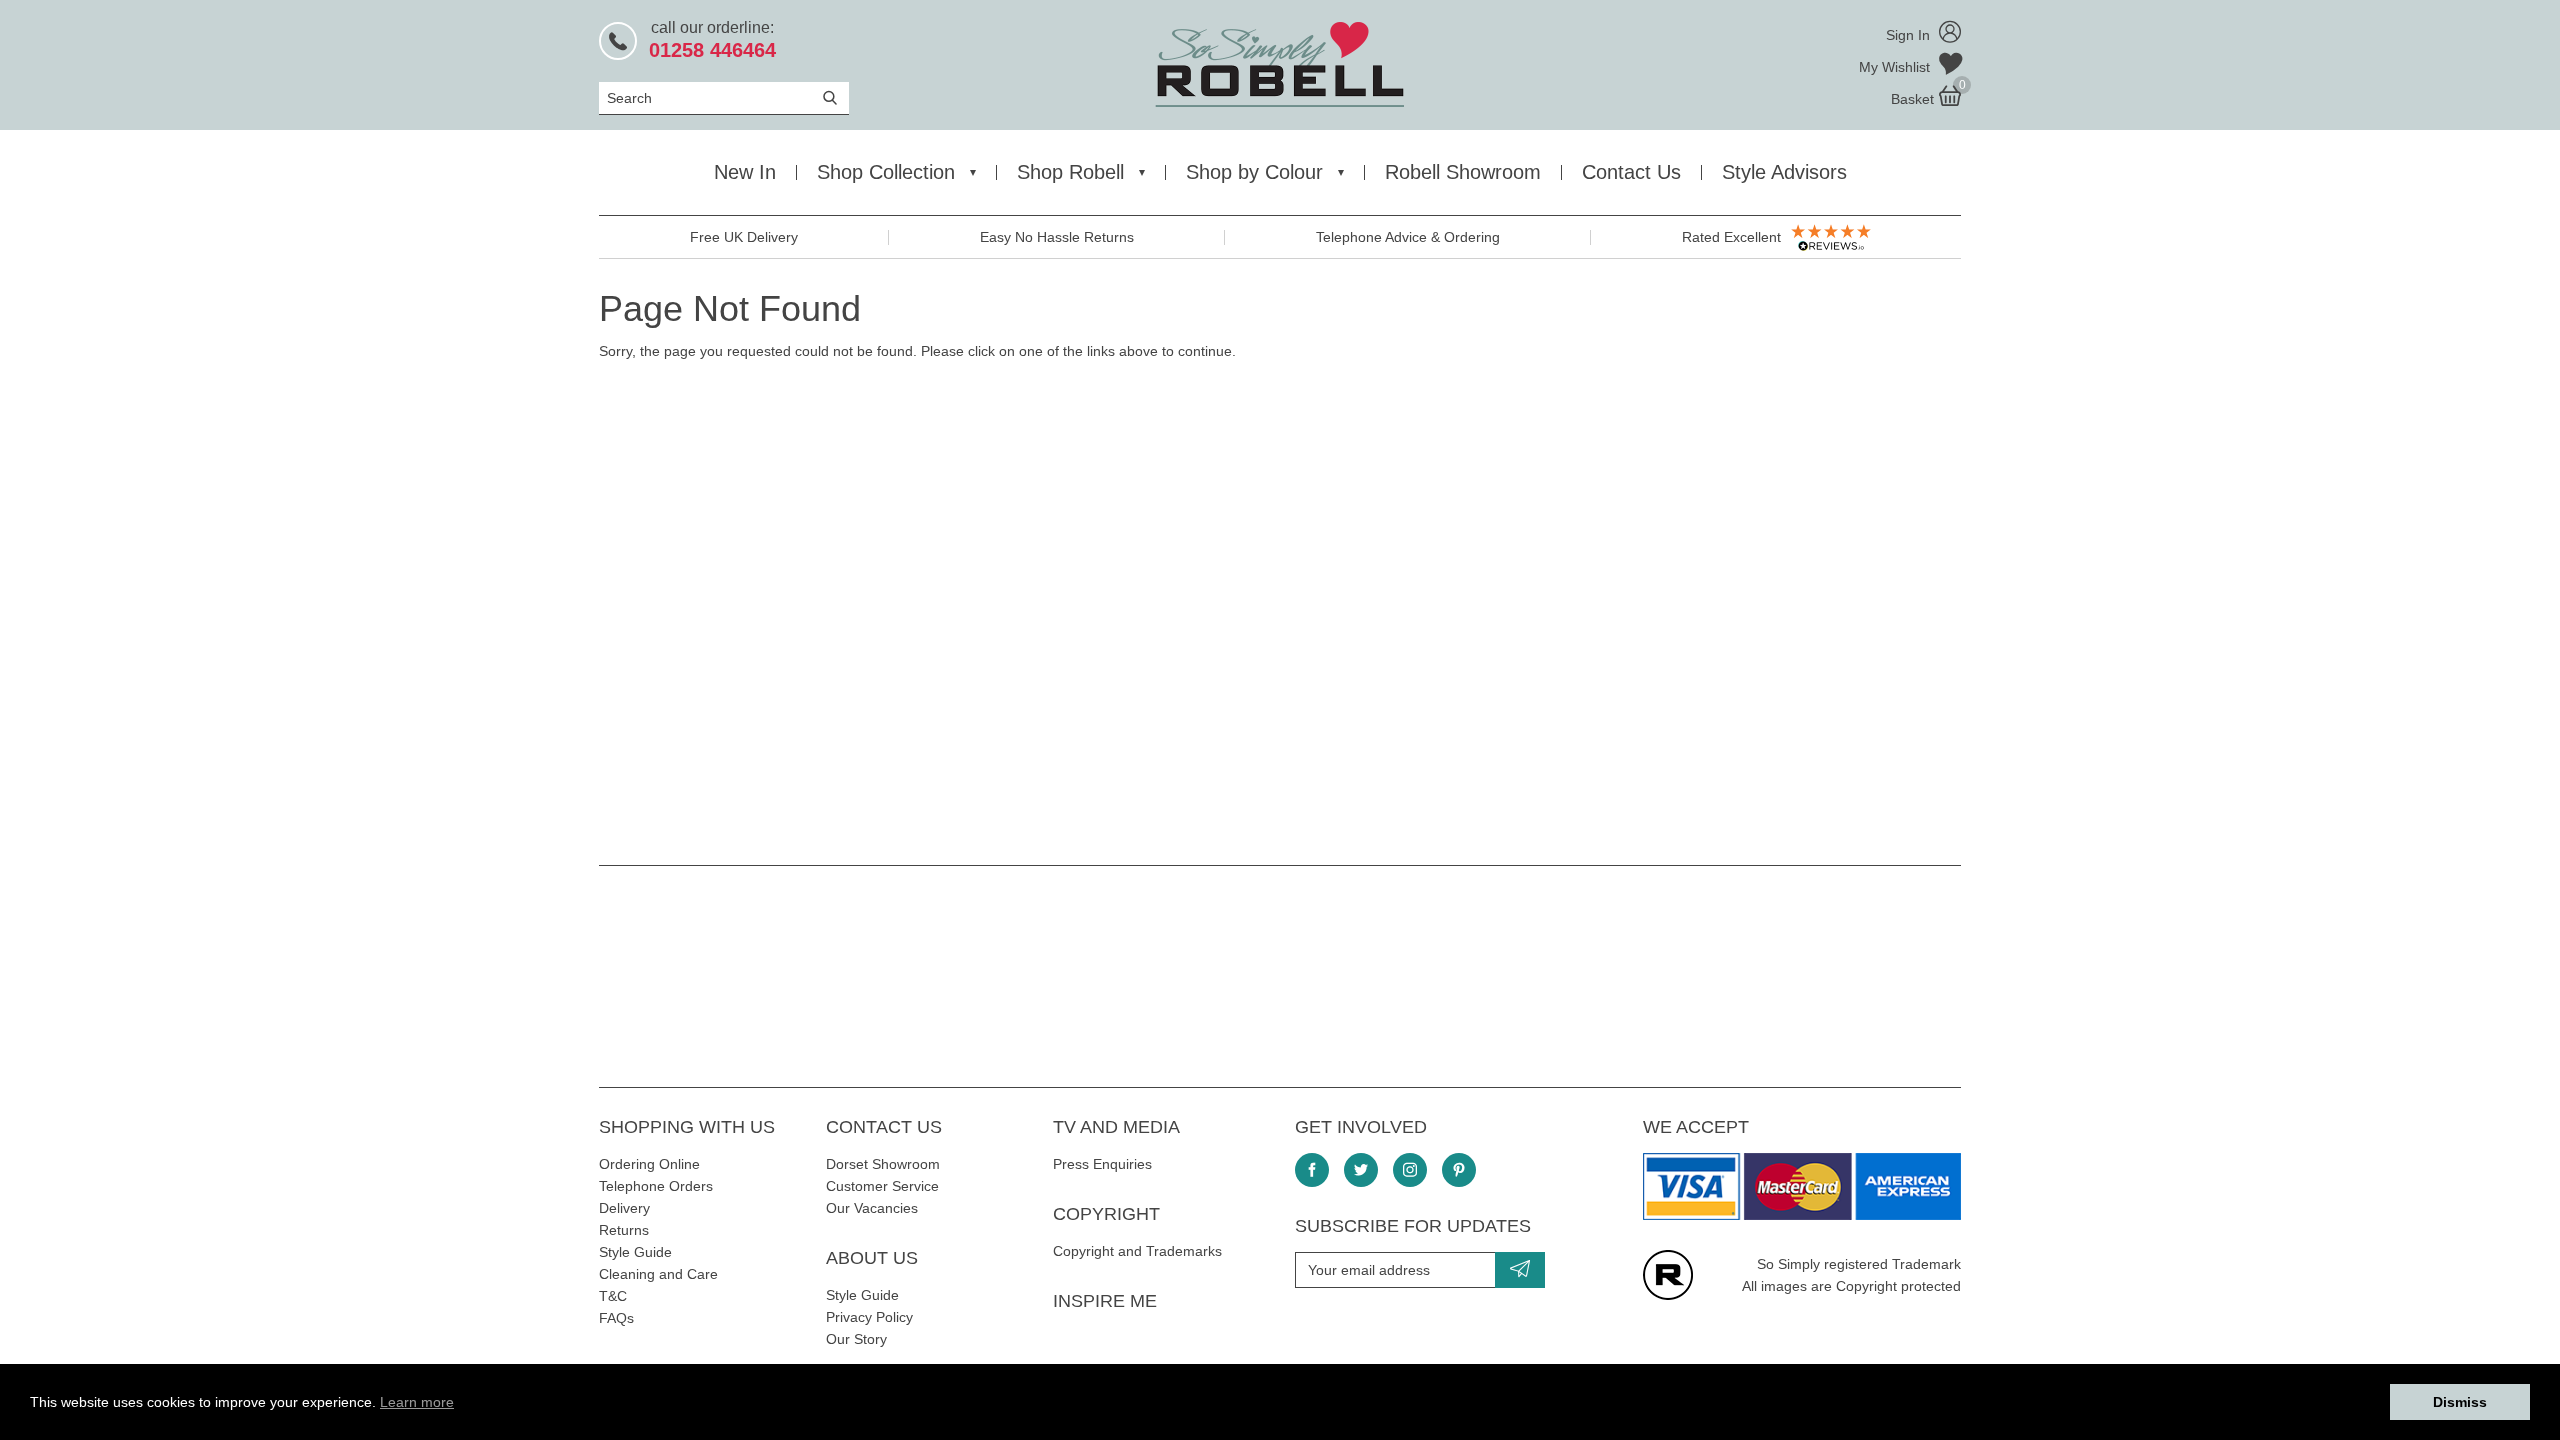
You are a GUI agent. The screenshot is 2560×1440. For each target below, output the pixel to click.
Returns (624, 1230)
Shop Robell (1070, 172)
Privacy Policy (869, 1317)
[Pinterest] (1459, 1170)
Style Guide (635, 1252)
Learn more (417, 1402)
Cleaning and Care (658, 1274)
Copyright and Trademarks (1137, 1251)
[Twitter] (1361, 1170)
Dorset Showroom (883, 1164)
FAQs (616, 1318)
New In (745, 172)
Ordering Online (649, 1164)
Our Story (856, 1339)
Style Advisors (1784, 172)
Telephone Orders (656, 1186)
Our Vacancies (872, 1208)
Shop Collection (886, 172)
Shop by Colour (1254, 172)
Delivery (624, 1208)
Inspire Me (1105, 1301)
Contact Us (1631, 172)
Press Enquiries (1102, 1164)
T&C (613, 1296)
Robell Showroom (1463, 172)
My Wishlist (1896, 67)
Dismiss (2460, 1402)
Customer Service (882, 1186)
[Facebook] (1312, 1170)
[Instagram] (1410, 1170)
